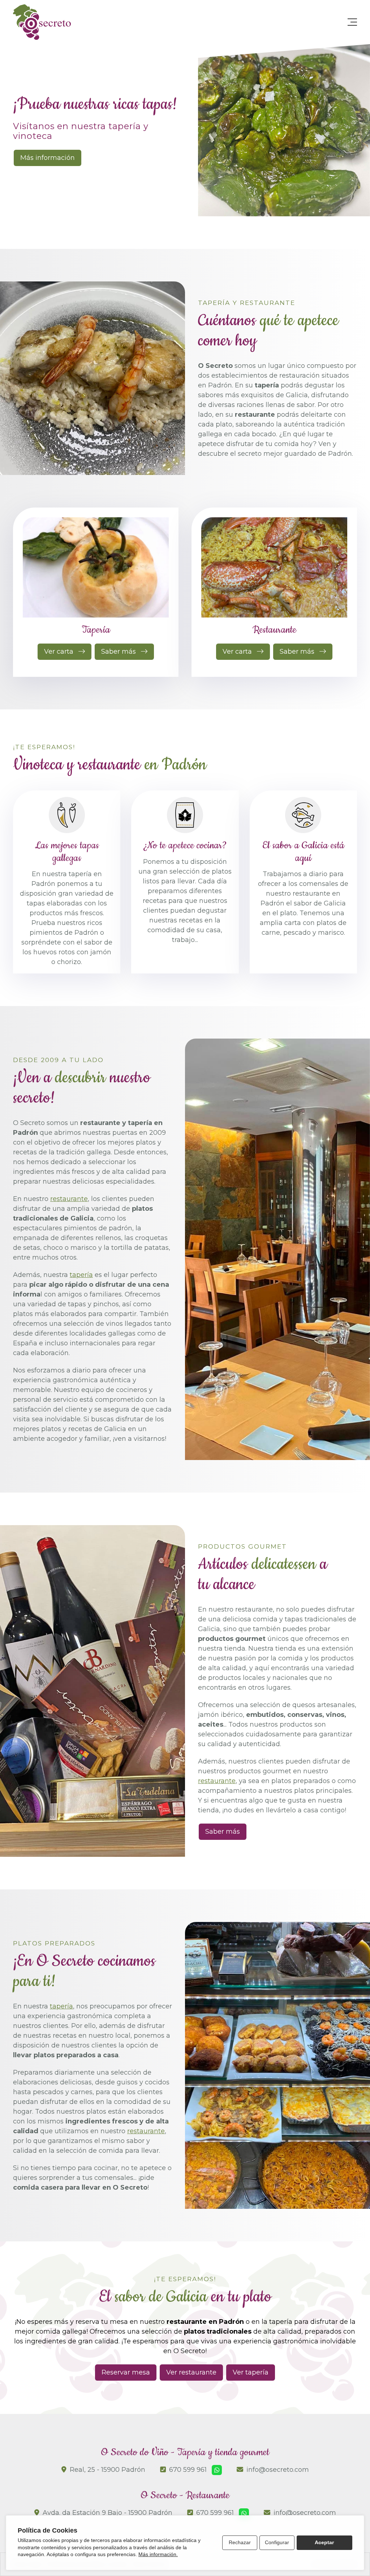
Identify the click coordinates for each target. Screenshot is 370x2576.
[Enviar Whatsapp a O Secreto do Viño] (217, 2470)
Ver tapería (251, 2372)
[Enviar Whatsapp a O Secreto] (244, 2513)
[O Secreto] (42, 22)
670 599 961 (188, 2470)
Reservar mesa (126, 2372)
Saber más (223, 1832)
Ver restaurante (191, 2372)
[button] (248, 214)
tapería (81, 1275)
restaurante (69, 1199)
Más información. (158, 2554)
